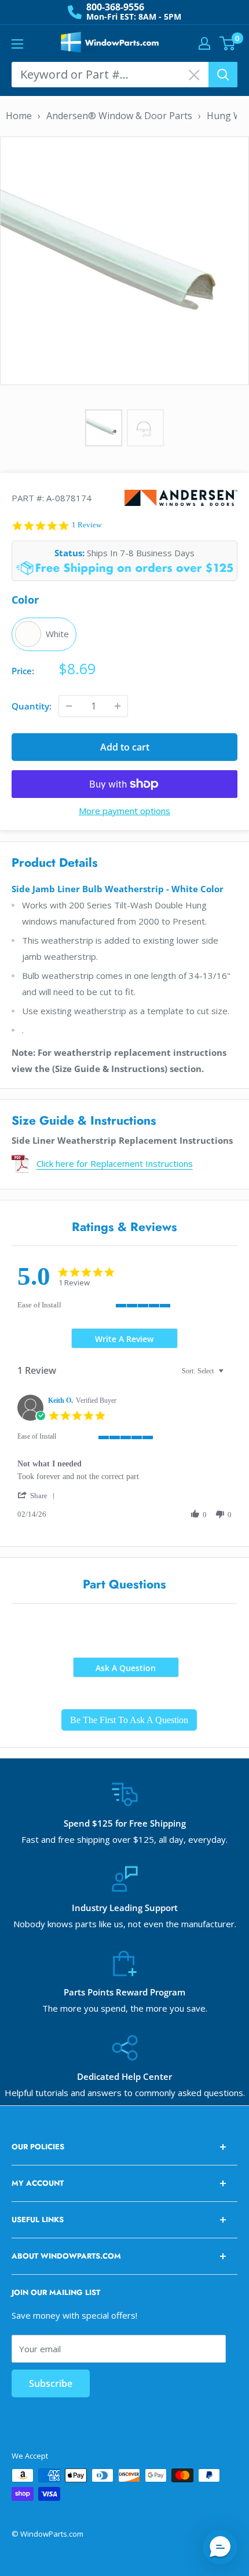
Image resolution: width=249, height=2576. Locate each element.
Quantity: (32, 706)
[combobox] (204, 1371)
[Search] (223, 75)
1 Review (87, 525)
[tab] (124, 1338)
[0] (228, 43)
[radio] (44, 634)
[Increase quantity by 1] (118, 706)
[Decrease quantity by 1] (69, 706)
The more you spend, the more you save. (125, 2008)
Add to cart (125, 747)
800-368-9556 (115, 7)
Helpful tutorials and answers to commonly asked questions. (125, 2093)
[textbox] (229, 1376)
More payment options (124, 811)
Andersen (181, 498)
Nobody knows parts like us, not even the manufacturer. (125, 1924)
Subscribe (51, 2383)
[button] (38, 1496)
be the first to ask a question (129, 1720)
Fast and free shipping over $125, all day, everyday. (124, 1839)
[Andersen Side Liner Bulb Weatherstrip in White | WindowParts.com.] (124, 260)
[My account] (204, 43)
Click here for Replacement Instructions (115, 1163)
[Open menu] (17, 44)
